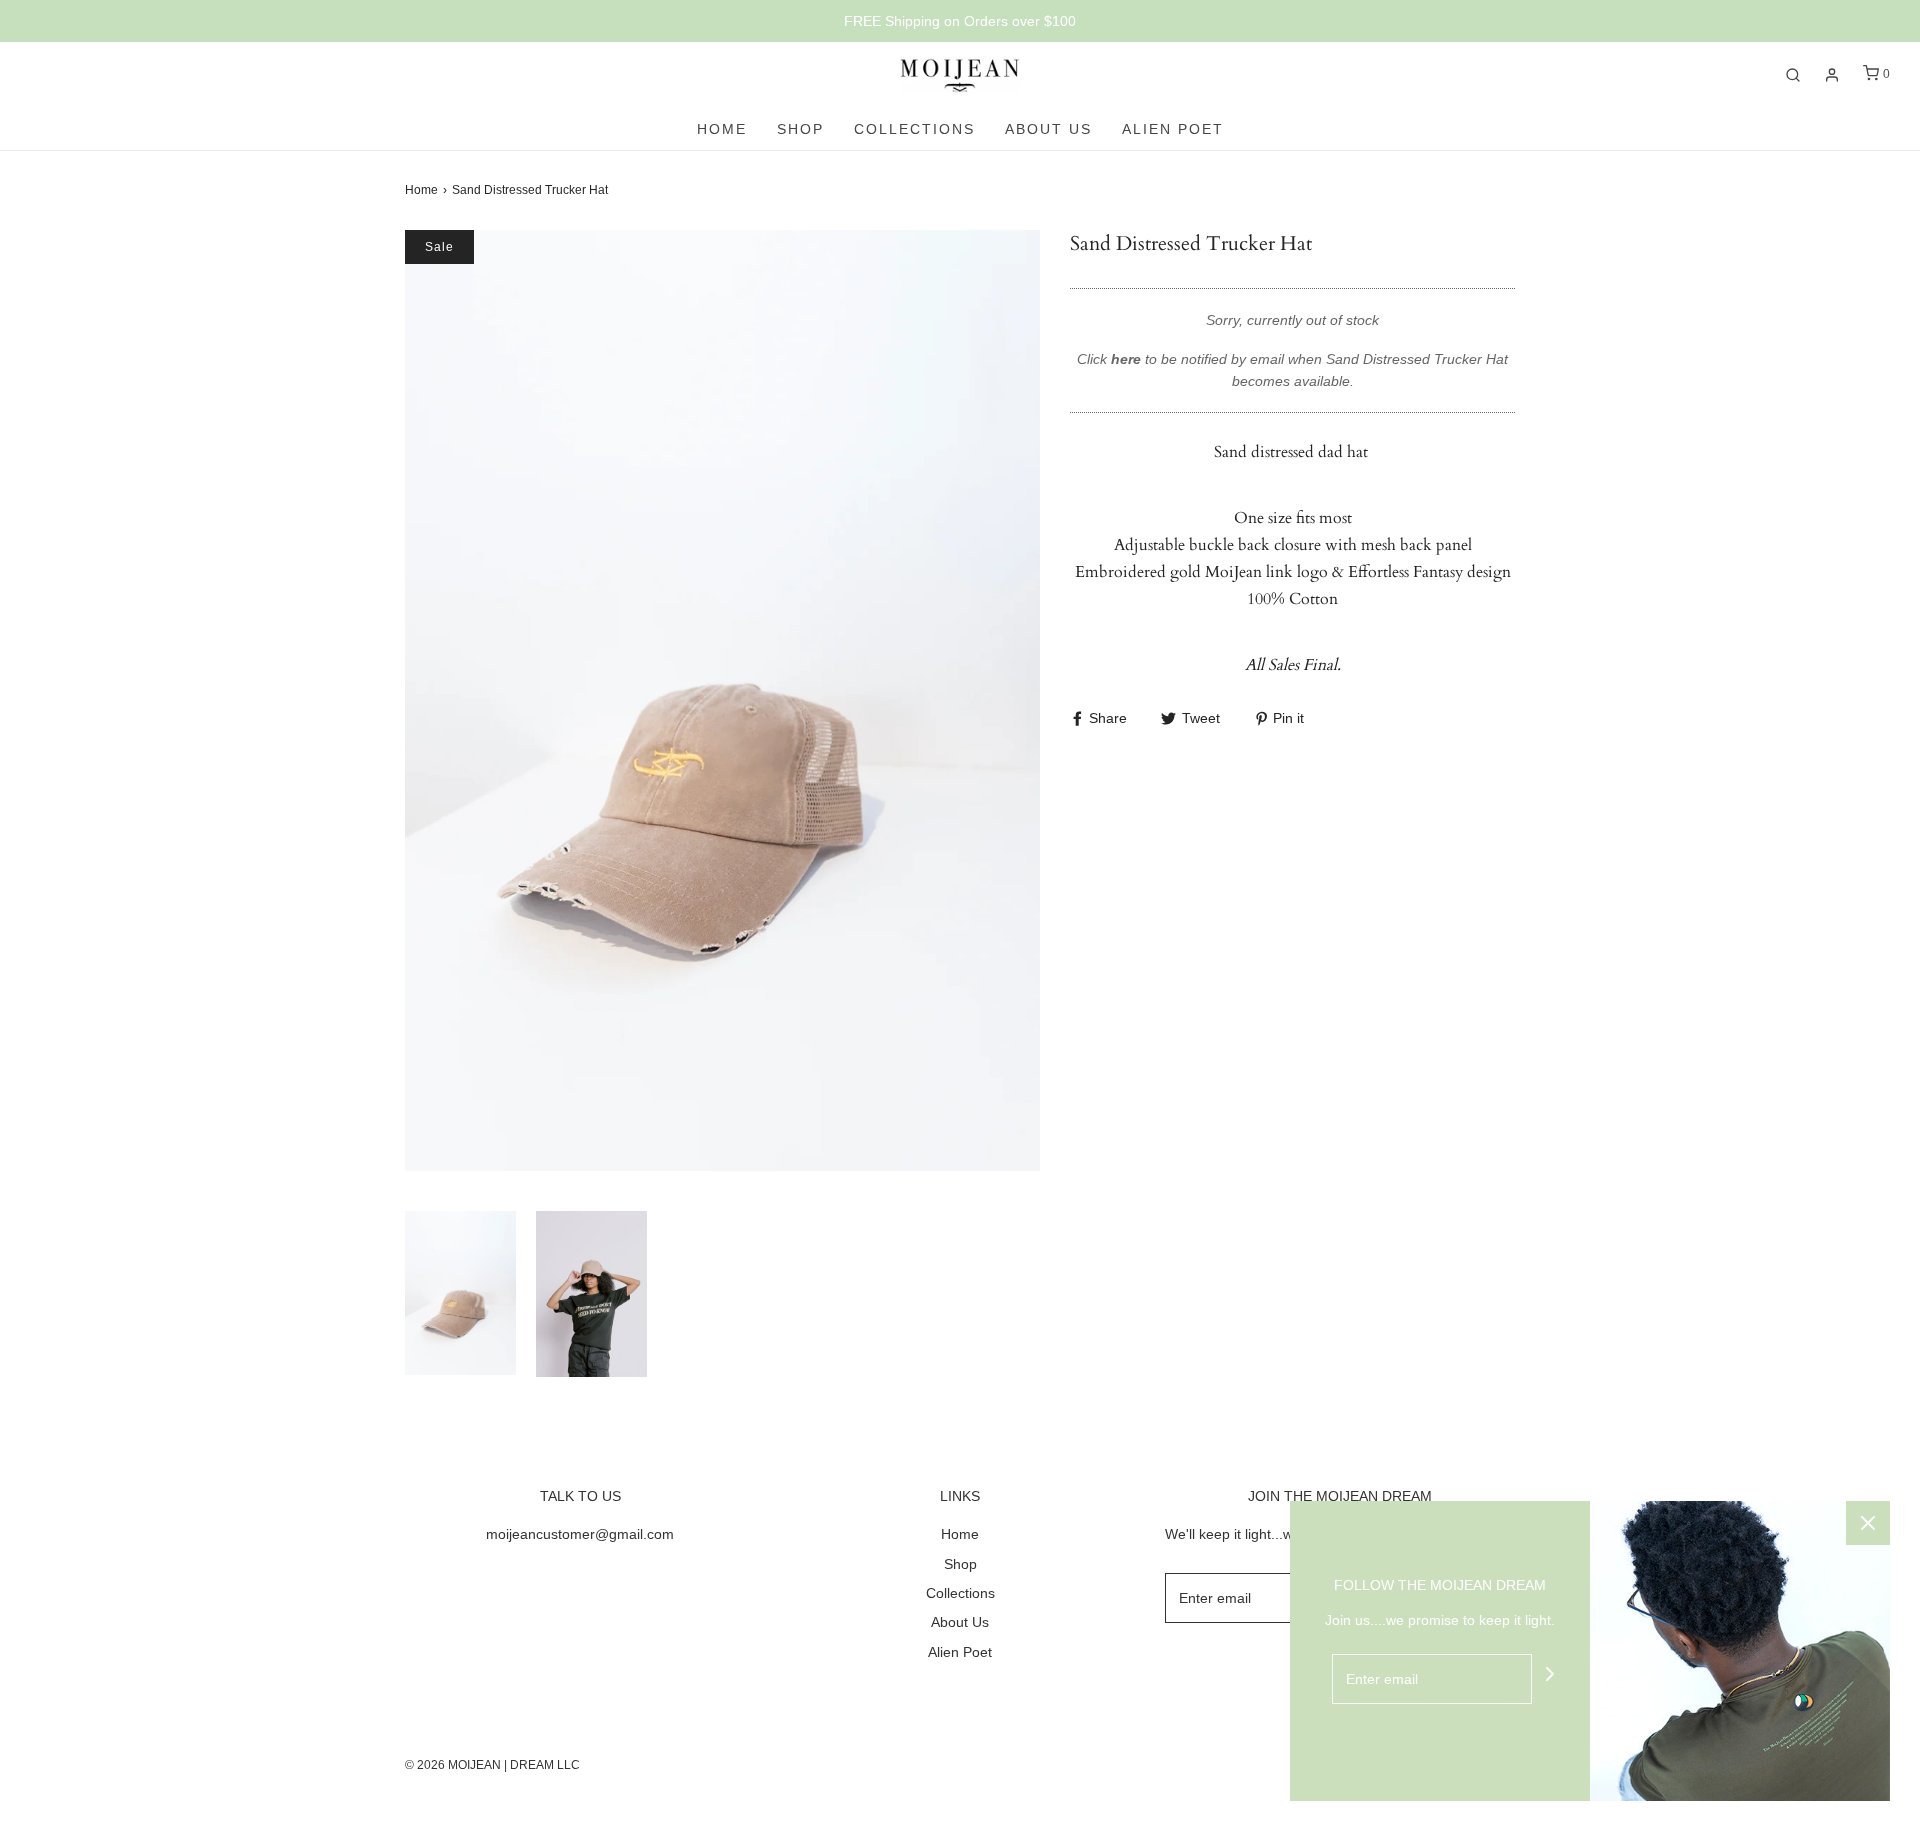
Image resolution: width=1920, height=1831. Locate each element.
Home (722, 129)
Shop (800, 129)
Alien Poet (1173, 129)
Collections (914, 129)
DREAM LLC (545, 1765)
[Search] (1793, 75)
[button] (460, 1294)
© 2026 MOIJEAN (453, 1765)
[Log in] (1832, 75)
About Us (1048, 129)
